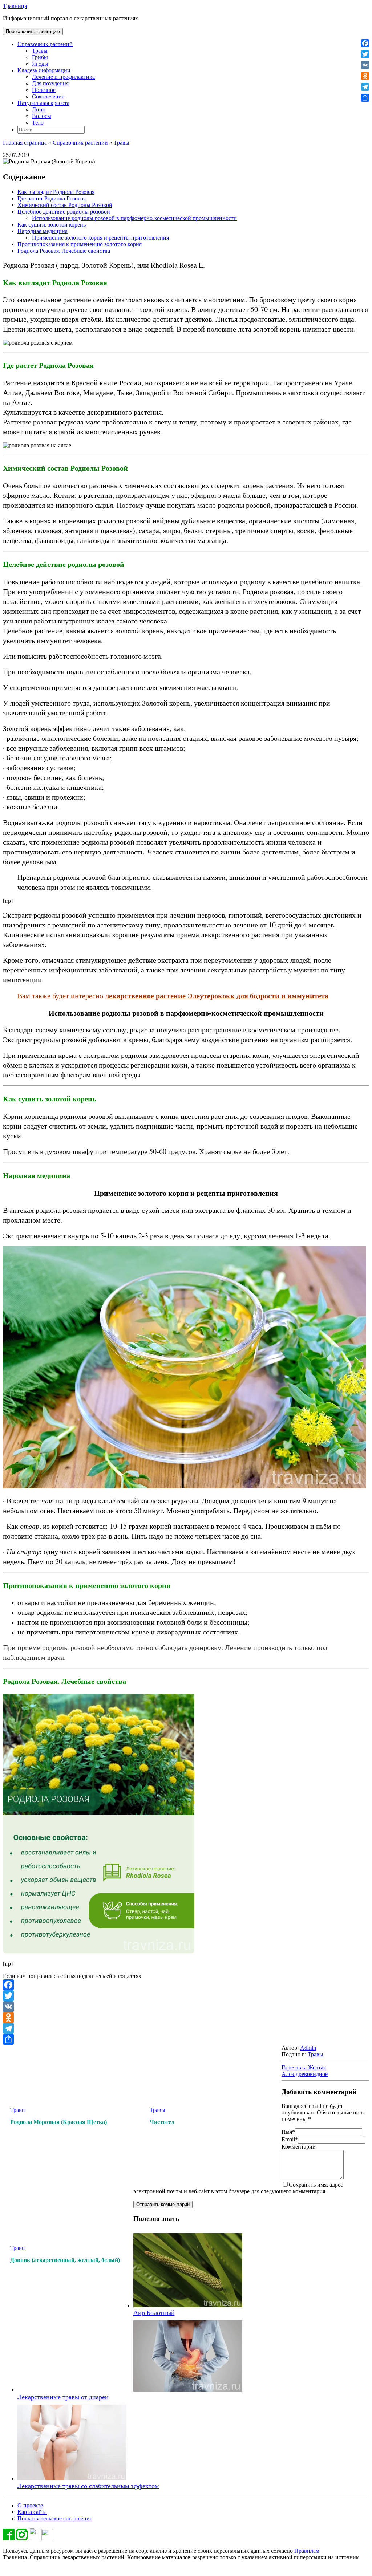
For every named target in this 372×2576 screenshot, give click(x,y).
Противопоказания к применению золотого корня (80, 244)
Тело (38, 123)
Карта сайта (32, 2512)
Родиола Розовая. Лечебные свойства (64, 251)
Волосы (42, 116)
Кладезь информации (44, 70)
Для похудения (50, 83)
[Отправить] (186, 2039)
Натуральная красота (43, 103)
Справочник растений (45, 44)
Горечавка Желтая (304, 2067)
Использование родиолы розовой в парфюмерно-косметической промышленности (134, 218)
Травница (15, 6)
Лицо (39, 109)
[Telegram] (186, 2028)
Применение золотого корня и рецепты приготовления (100, 238)
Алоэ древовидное (305, 2074)
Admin (308, 2048)
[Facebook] (186, 1985)
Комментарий (299, 2147)
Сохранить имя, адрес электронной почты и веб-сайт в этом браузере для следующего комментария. (238, 2188)
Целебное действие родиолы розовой (64, 212)
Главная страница (25, 143)
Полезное (44, 90)
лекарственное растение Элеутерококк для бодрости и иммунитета (217, 996)
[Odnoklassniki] (186, 2018)
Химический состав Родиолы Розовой (65, 205)
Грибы (40, 57)
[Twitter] (186, 1996)
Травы (40, 51)
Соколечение (48, 96)
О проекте (30, 2505)
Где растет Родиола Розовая (52, 198)
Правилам (307, 2551)
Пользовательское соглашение (55, 2518)
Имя (288, 2132)
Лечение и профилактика (63, 77)
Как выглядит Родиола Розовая (56, 192)
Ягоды (40, 64)
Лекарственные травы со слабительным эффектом (88, 2486)
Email (290, 2139)
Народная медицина (43, 231)
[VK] (186, 2007)
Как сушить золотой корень (52, 225)
